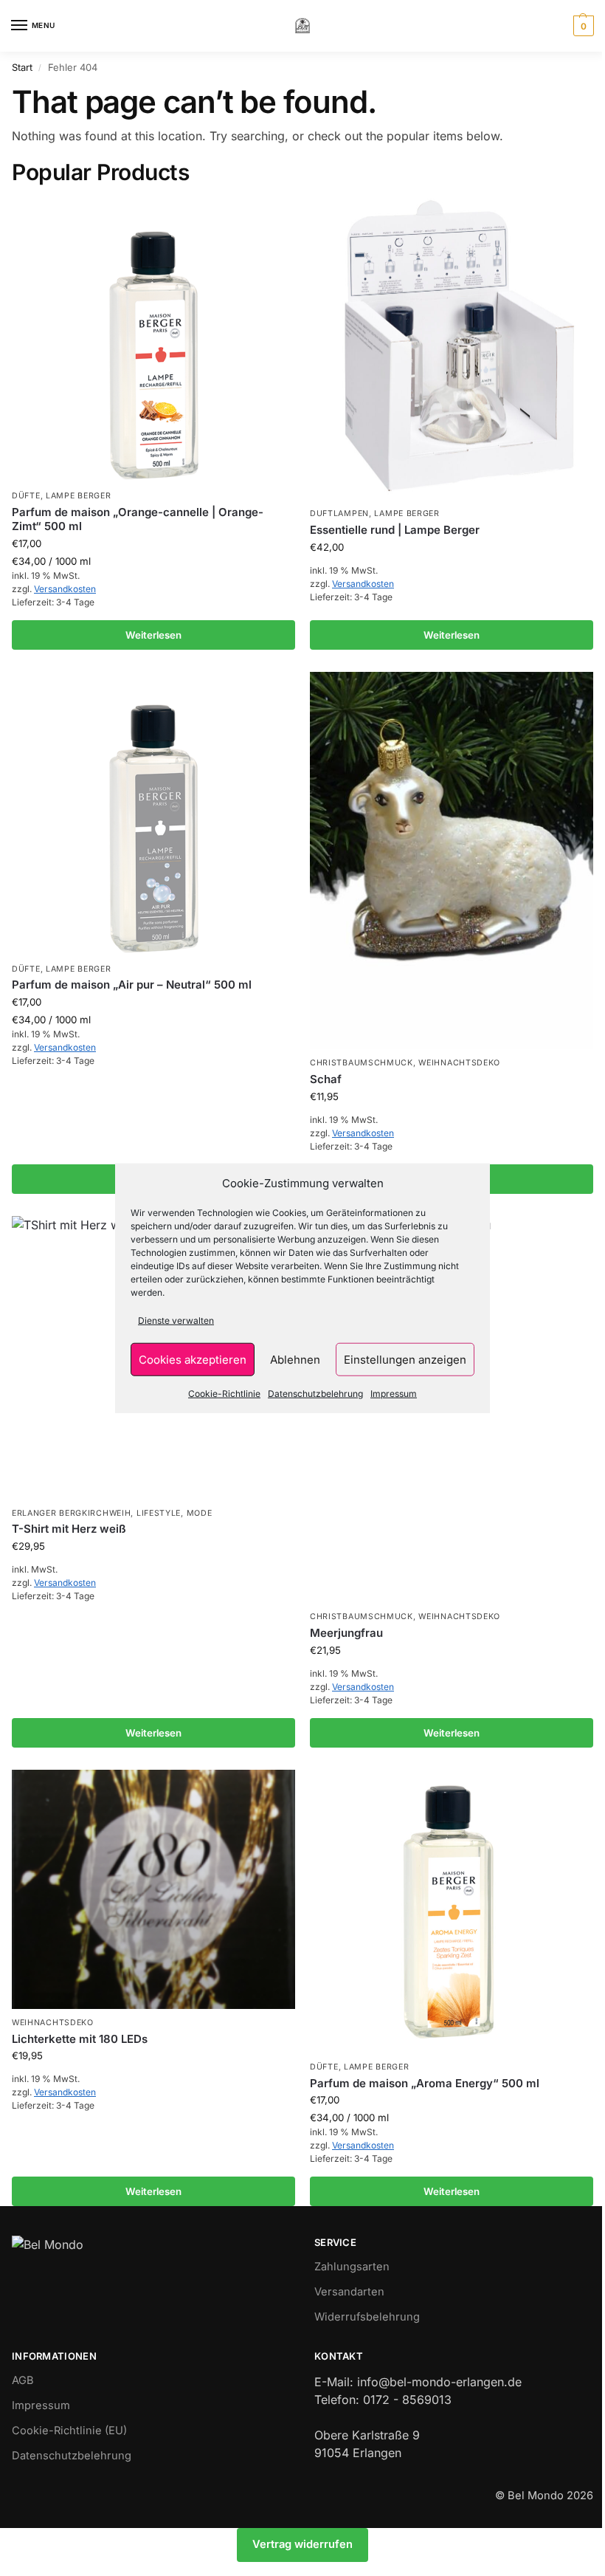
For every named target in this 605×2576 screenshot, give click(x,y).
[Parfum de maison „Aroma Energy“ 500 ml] (452, 1912)
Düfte (26, 496)
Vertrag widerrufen (302, 2544)
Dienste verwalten (176, 1320)
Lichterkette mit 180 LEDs (80, 2039)
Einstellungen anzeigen (405, 1359)
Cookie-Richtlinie (224, 1394)
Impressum (394, 1394)
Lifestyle (159, 1513)
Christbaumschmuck (362, 1063)
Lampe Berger (78, 496)
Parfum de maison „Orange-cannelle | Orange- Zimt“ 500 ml (138, 519)
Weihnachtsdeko (459, 1063)
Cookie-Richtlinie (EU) (69, 2431)
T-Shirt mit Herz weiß (69, 1529)
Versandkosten (65, 589)
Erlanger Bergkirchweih (71, 1513)
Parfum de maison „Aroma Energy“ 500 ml (425, 2083)
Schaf (326, 1079)
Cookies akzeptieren (193, 1359)
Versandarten (349, 2292)
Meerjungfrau (346, 1633)
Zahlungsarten (352, 2267)
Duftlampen (339, 514)
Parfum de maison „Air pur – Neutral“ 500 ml (132, 985)
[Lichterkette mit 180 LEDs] (153, 1889)
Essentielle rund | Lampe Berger (395, 530)
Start (22, 67)
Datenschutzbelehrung (315, 1394)
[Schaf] (452, 861)
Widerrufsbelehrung (367, 2317)
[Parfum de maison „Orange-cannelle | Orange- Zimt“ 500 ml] (153, 340)
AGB (23, 2380)
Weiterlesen (153, 635)
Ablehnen (295, 1359)
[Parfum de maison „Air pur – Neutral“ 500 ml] (153, 814)
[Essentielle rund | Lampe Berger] (452, 350)
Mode (200, 1513)
